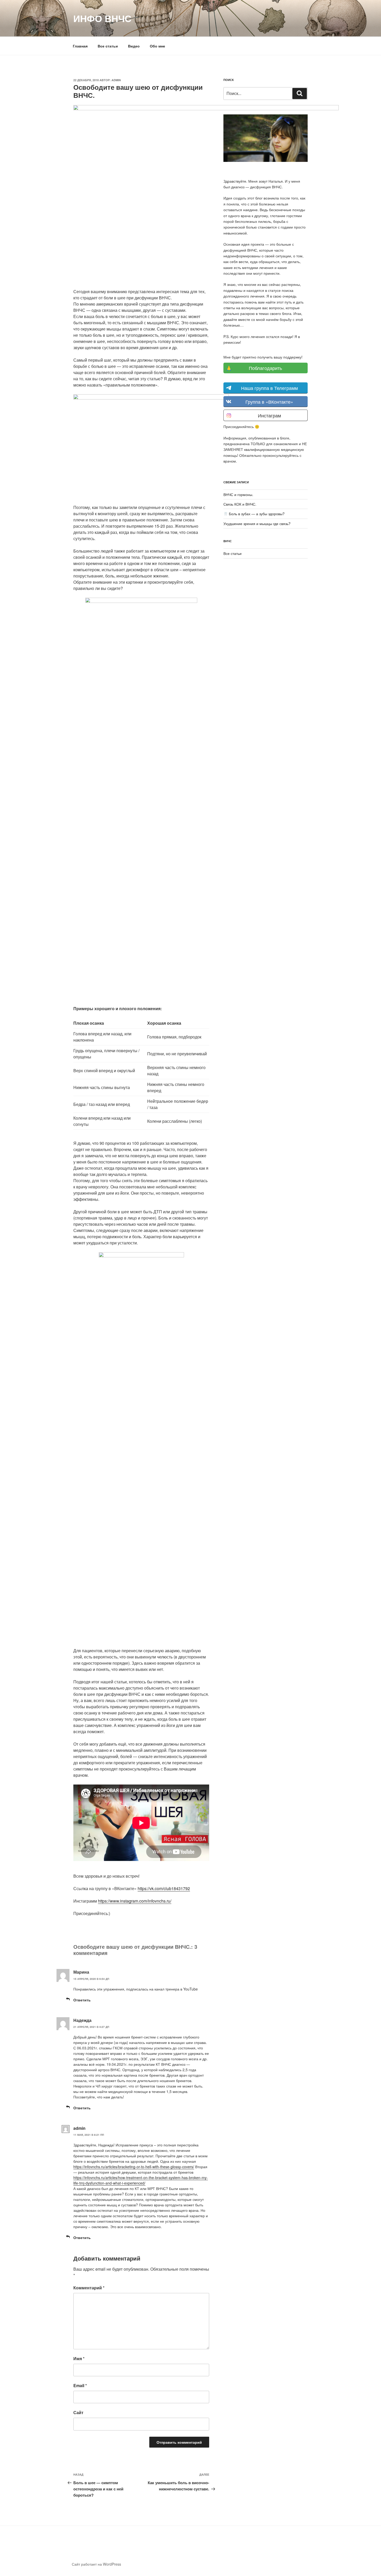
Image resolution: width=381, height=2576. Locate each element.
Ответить (82, 2000)
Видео (134, 46)
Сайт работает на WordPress (96, 2564)
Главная (80, 46)
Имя (79, 2358)
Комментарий (89, 2288)
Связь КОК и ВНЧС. (240, 504)
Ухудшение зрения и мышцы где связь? (257, 524)
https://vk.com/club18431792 (164, 1888)
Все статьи (108, 46)
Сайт (78, 2412)
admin (116, 80)
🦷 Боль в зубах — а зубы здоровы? (254, 514)
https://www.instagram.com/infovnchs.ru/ (135, 1901)
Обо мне (157, 46)
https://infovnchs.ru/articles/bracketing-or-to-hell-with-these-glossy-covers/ (134, 2167)
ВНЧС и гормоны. (238, 494)
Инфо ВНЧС (102, 18)
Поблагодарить (265, 368)
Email (80, 2385)
